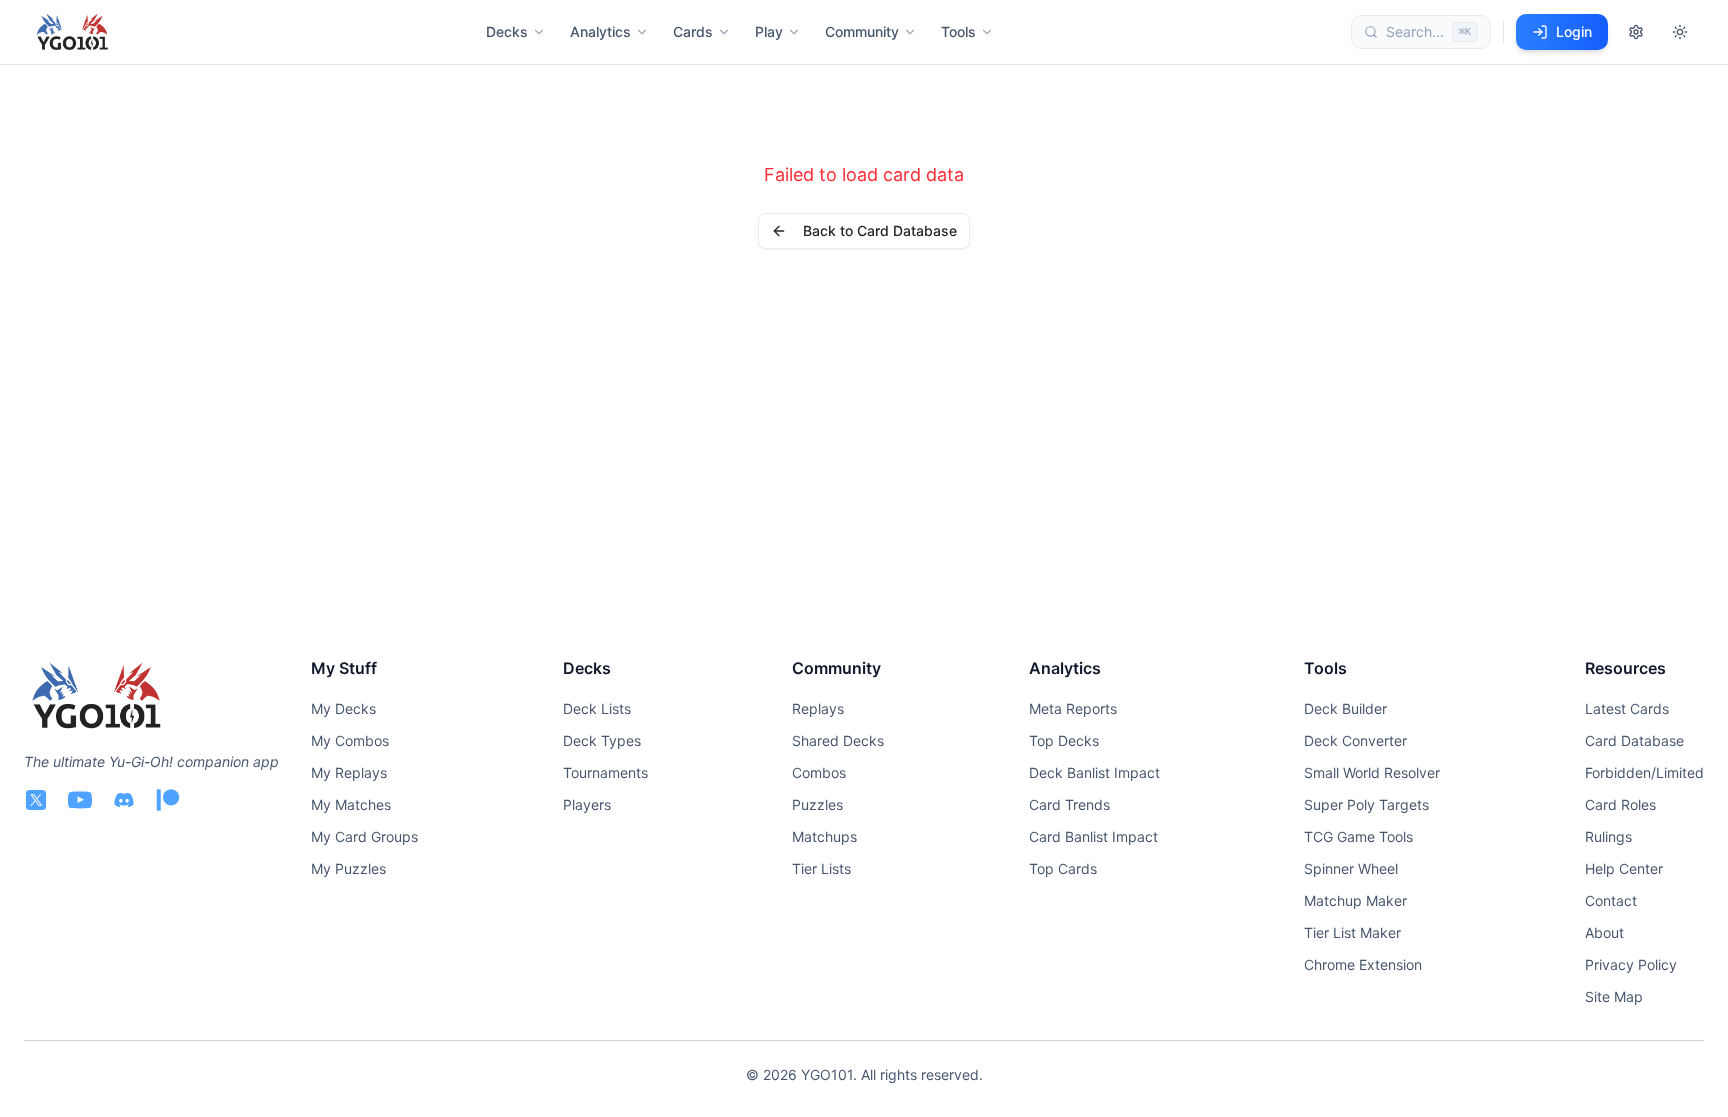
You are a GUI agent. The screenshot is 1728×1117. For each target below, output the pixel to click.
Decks (507, 31)
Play (769, 31)
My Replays (349, 772)
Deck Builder (1345, 708)
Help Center (1624, 868)
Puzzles (817, 804)
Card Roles (1620, 804)
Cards (693, 31)
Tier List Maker (1352, 932)
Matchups (824, 836)
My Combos (350, 740)
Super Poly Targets (1366, 804)
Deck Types (602, 740)
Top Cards (1063, 868)
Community (862, 31)
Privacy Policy (1631, 964)
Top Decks (1064, 740)
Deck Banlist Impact (1094, 772)
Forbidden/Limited (1644, 772)
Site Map (1614, 996)
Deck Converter (1355, 740)
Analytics (600, 31)
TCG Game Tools (1358, 836)
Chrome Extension (1363, 964)
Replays (818, 708)
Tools (958, 31)
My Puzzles (348, 868)
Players (587, 804)
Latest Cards (1627, 708)
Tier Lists (821, 868)
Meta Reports (1073, 708)
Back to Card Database (880, 230)
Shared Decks (838, 740)
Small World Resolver (1372, 772)
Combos (819, 772)
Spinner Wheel (1351, 868)
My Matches (351, 804)
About (1604, 932)
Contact (1611, 900)
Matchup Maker (1355, 900)
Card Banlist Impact (1093, 836)
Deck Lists (597, 708)
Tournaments (605, 772)
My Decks (343, 708)
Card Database (1634, 740)
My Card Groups (364, 836)
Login (1574, 31)
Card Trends (1069, 804)
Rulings (1608, 836)
